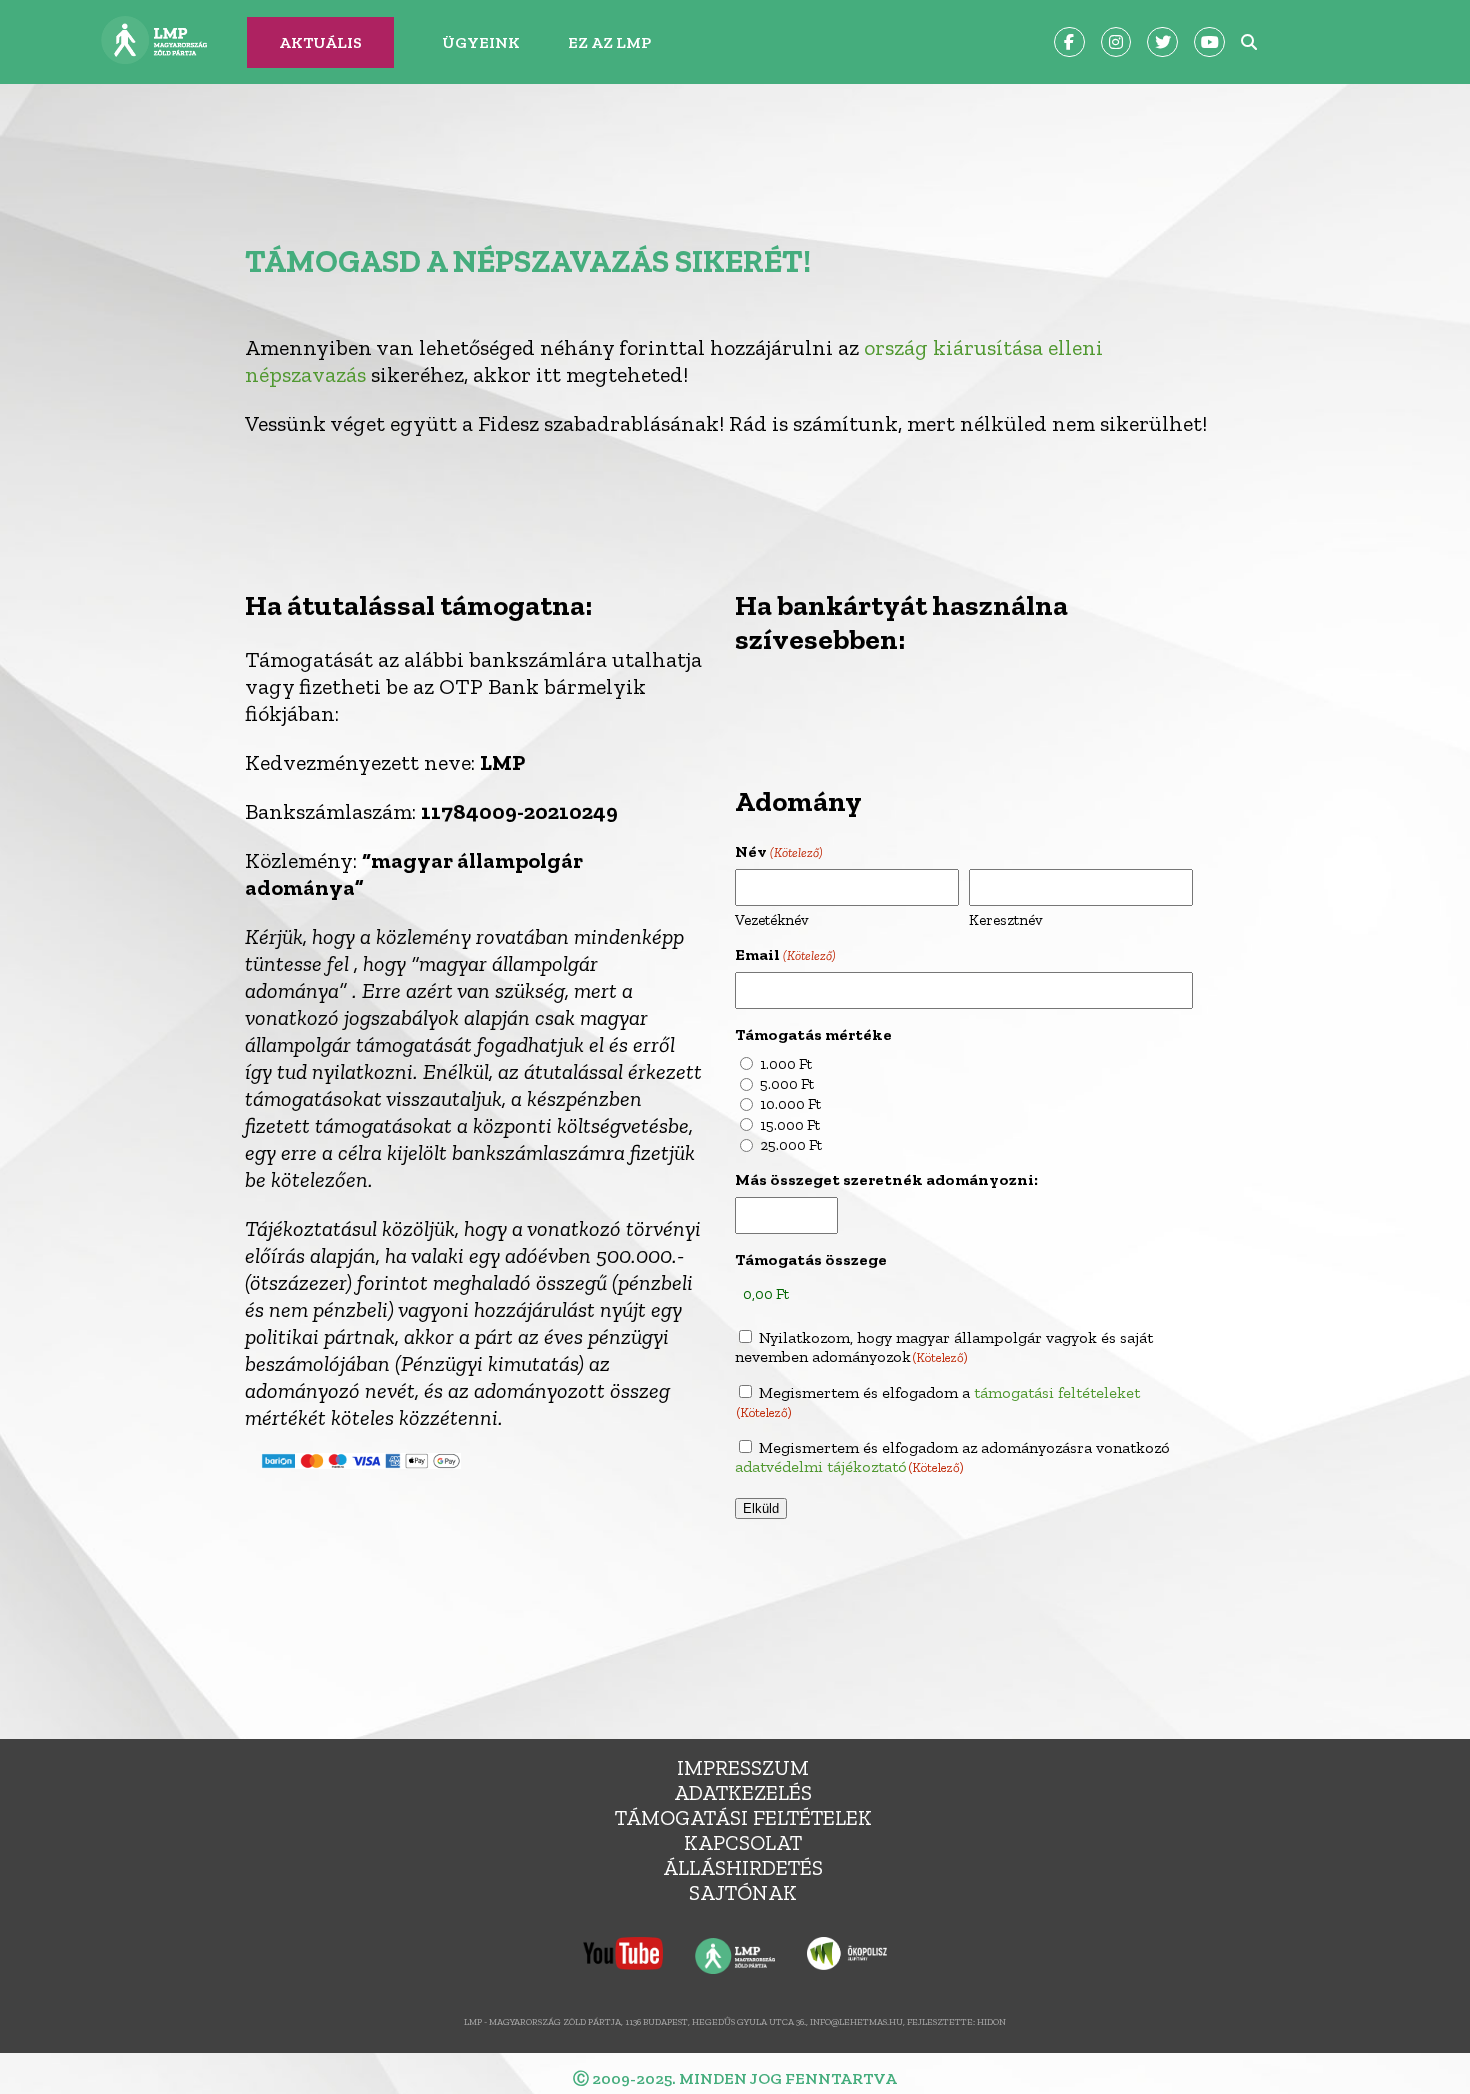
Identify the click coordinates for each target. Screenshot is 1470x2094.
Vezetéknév (772, 920)
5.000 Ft (787, 1084)
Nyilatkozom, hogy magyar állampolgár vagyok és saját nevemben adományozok (944, 1347)
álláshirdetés (743, 1867)
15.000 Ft (790, 1125)
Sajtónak (743, 1892)
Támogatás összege (811, 1259)
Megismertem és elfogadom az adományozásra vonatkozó (952, 1457)
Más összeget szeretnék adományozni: (886, 1179)
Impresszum (743, 1767)
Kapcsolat (743, 1842)
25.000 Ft (791, 1145)
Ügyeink (481, 42)
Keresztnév (1006, 920)
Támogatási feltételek (743, 1817)
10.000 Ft (790, 1104)
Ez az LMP (609, 42)
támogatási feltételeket (1057, 1392)
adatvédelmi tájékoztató (821, 1466)
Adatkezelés (743, 1792)
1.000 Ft (786, 1064)
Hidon (991, 2021)
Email (785, 954)
